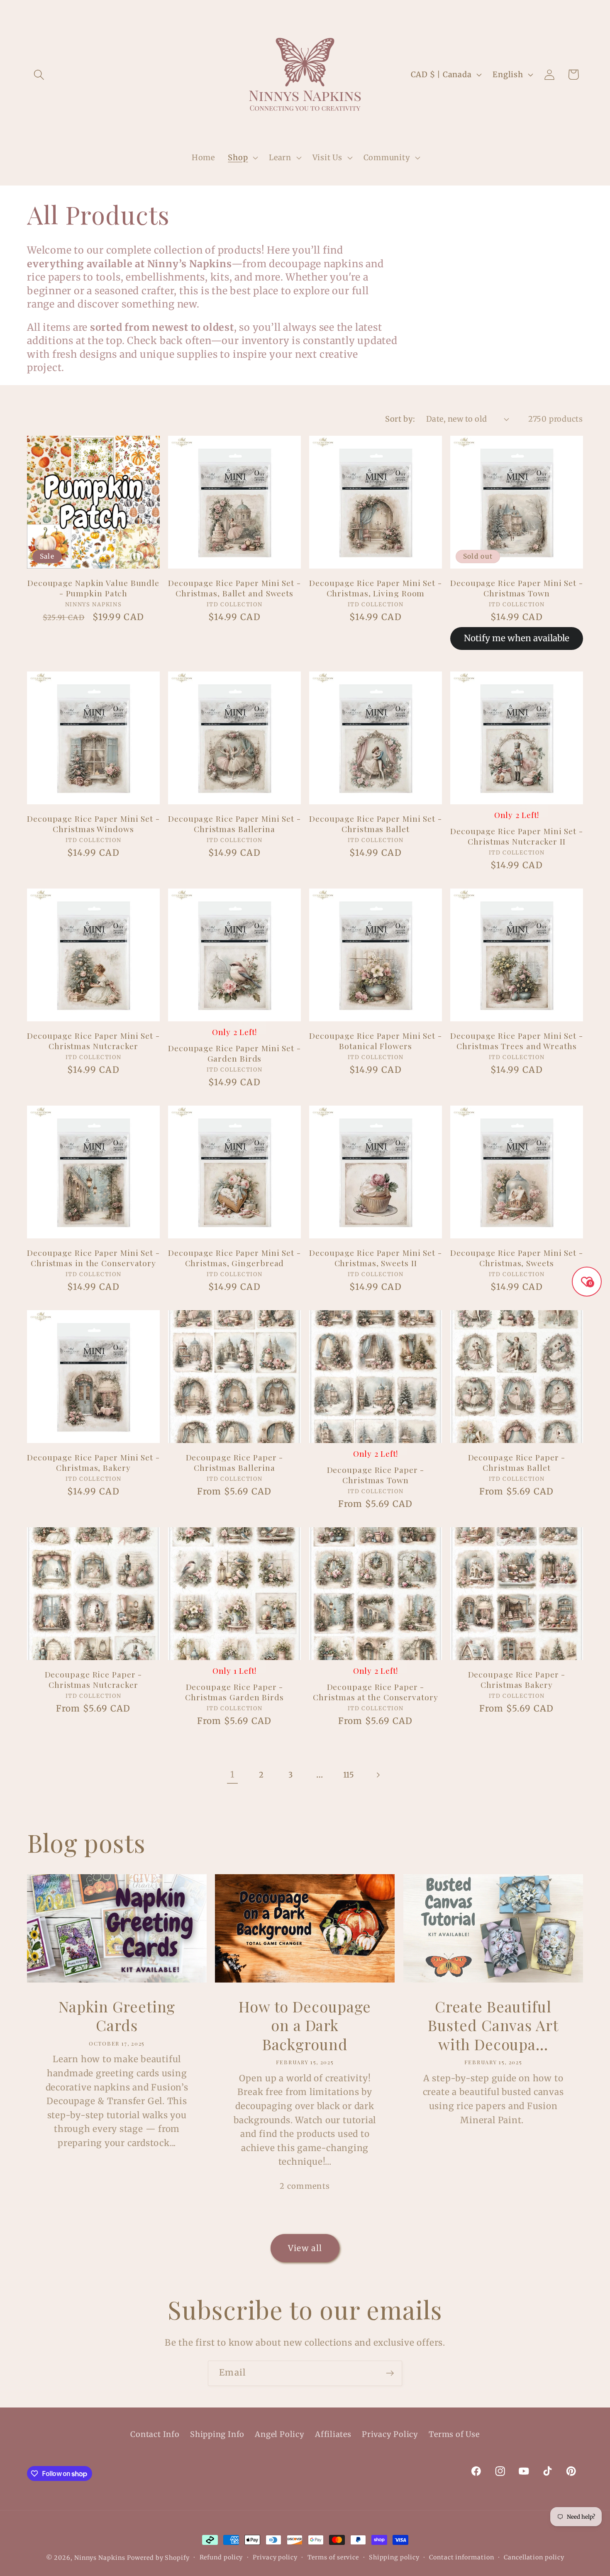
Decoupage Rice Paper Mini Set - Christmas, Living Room (376, 588)
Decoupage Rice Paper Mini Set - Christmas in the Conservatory (93, 1258)
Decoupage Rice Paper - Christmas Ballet (517, 1462)
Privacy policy (275, 2557)
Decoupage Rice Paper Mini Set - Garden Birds (234, 1053)
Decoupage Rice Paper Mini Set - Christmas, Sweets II (376, 1258)
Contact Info (155, 2434)
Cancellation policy (534, 2557)
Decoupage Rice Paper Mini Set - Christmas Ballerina (234, 824)
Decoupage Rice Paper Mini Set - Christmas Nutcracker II (517, 836)
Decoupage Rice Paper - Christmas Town (376, 1475)
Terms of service (333, 2557)
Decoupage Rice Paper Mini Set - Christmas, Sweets (517, 1258)
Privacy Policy (390, 2434)
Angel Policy (279, 2434)
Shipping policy (394, 2557)
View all (305, 2248)
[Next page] (378, 1775)
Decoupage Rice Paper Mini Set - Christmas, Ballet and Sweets (234, 588)
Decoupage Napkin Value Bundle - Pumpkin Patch (93, 588)
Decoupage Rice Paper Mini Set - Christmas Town (517, 588)
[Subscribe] (390, 2373)
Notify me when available (517, 638)
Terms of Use (454, 2434)
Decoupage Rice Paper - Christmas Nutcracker (94, 1679)
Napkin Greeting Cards (117, 2016)
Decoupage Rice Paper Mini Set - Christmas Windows (93, 824)
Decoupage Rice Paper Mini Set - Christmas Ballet (376, 824)
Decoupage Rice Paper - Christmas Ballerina (235, 1462)
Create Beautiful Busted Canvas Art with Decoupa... (493, 2025)
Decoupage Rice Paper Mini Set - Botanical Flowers (376, 1041)
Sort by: (400, 419)
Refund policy (221, 2557)
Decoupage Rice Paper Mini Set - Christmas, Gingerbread (234, 1258)
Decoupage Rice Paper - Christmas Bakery (517, 1679)
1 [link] (232, 1775)
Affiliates (333, 2434)
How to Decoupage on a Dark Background (305, 2025)
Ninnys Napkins (100, 2558)
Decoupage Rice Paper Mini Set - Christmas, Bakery (93, 1462)
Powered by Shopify (158, 2558)
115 (349, 1775)
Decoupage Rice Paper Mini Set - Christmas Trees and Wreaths (517, 1041)
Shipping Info (217, 2434)
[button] (39, 74)
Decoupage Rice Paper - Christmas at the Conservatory (375, 1692)
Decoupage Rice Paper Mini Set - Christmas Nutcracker (93, 1041)
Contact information (461, 2557)
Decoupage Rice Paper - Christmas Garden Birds (234, 1692)
